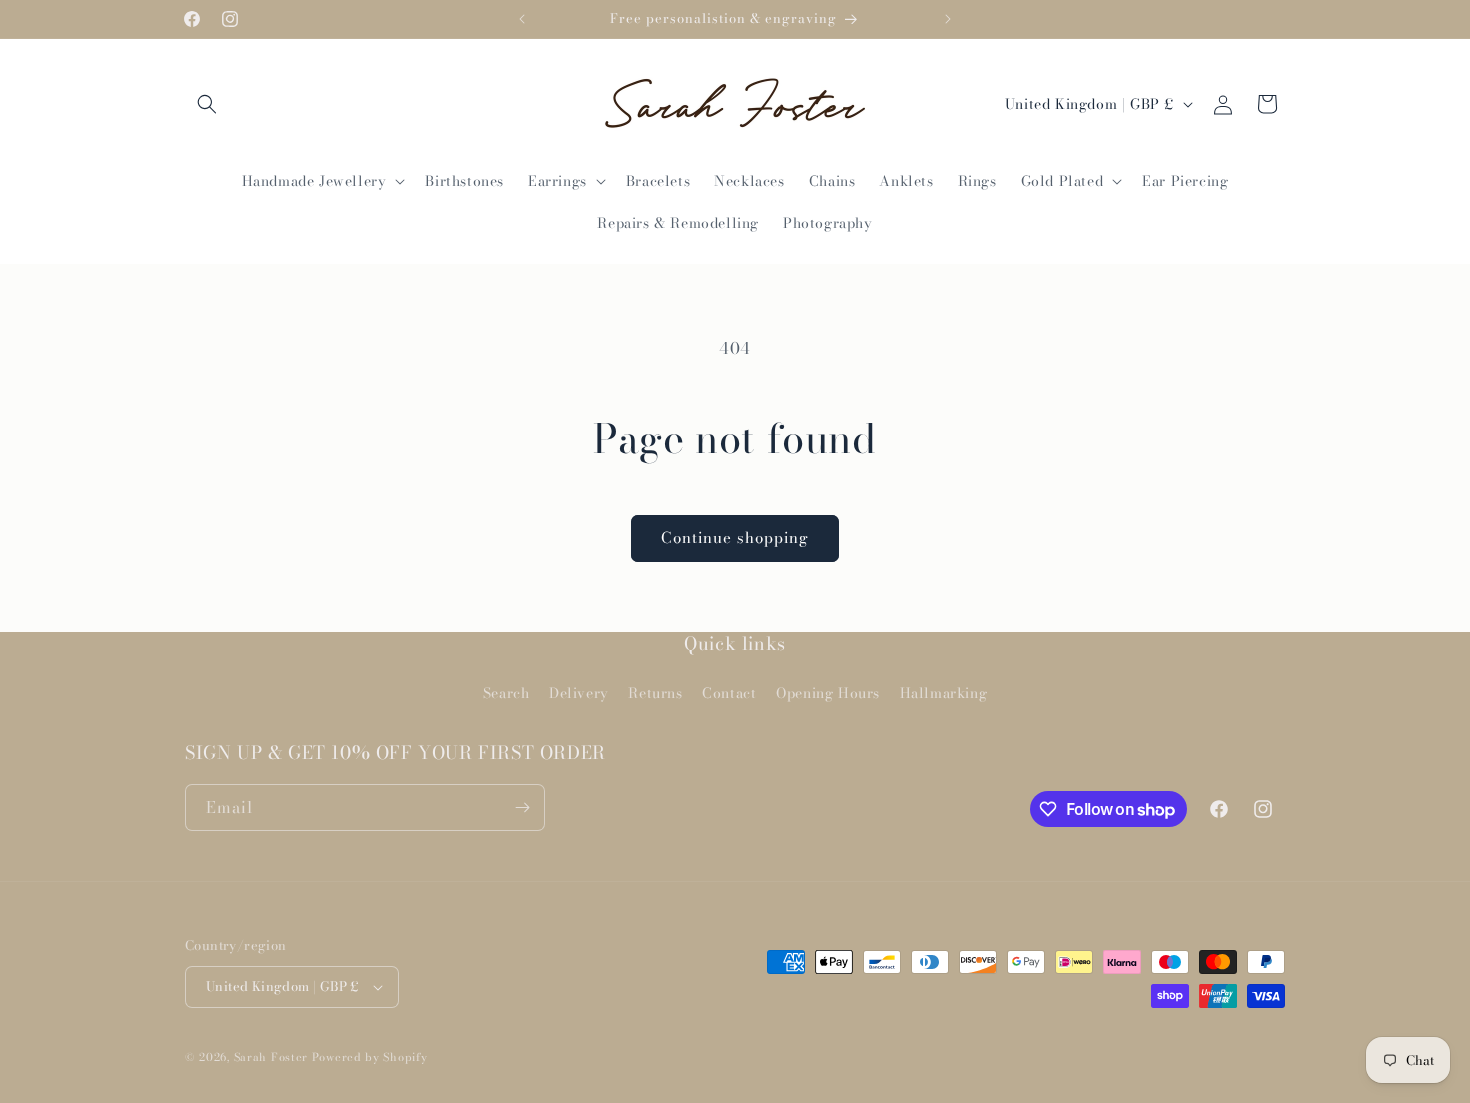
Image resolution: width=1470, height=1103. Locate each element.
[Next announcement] (948, 19)
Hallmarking (944, 693)
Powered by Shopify (370, 1057)
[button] (207, 104)
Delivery (579, 693)
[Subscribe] (522, 807)
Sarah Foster (271, 1057)
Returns (655, 693)
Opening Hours (828, 693)
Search (506, 693)
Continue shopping (735, 537)
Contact (729, 693)
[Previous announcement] (522, 19)
